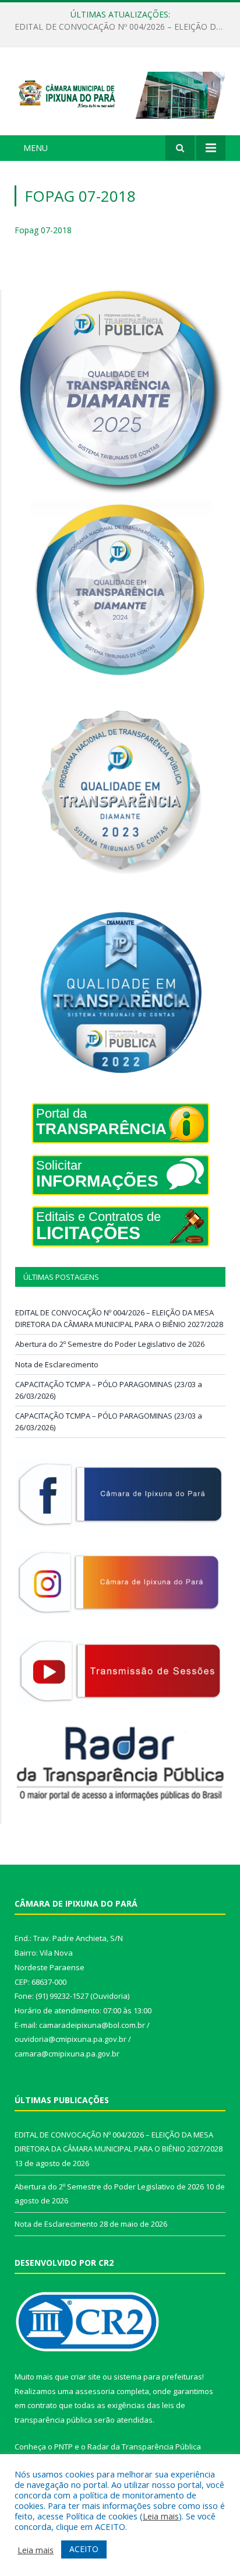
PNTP (63, 2447)
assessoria (95, 2391)
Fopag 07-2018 (43, 230)
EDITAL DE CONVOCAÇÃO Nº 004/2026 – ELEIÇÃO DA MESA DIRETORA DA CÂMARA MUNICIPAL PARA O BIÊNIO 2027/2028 (119, 1318)
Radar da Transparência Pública (144, 2447)
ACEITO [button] (84, 2549)
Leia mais (161, 2516)
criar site (86, 2377)
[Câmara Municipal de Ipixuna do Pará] (120, 93)
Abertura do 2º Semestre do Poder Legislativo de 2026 (117, 27)
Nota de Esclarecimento (57, 1364)
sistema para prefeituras (158, 2377)
